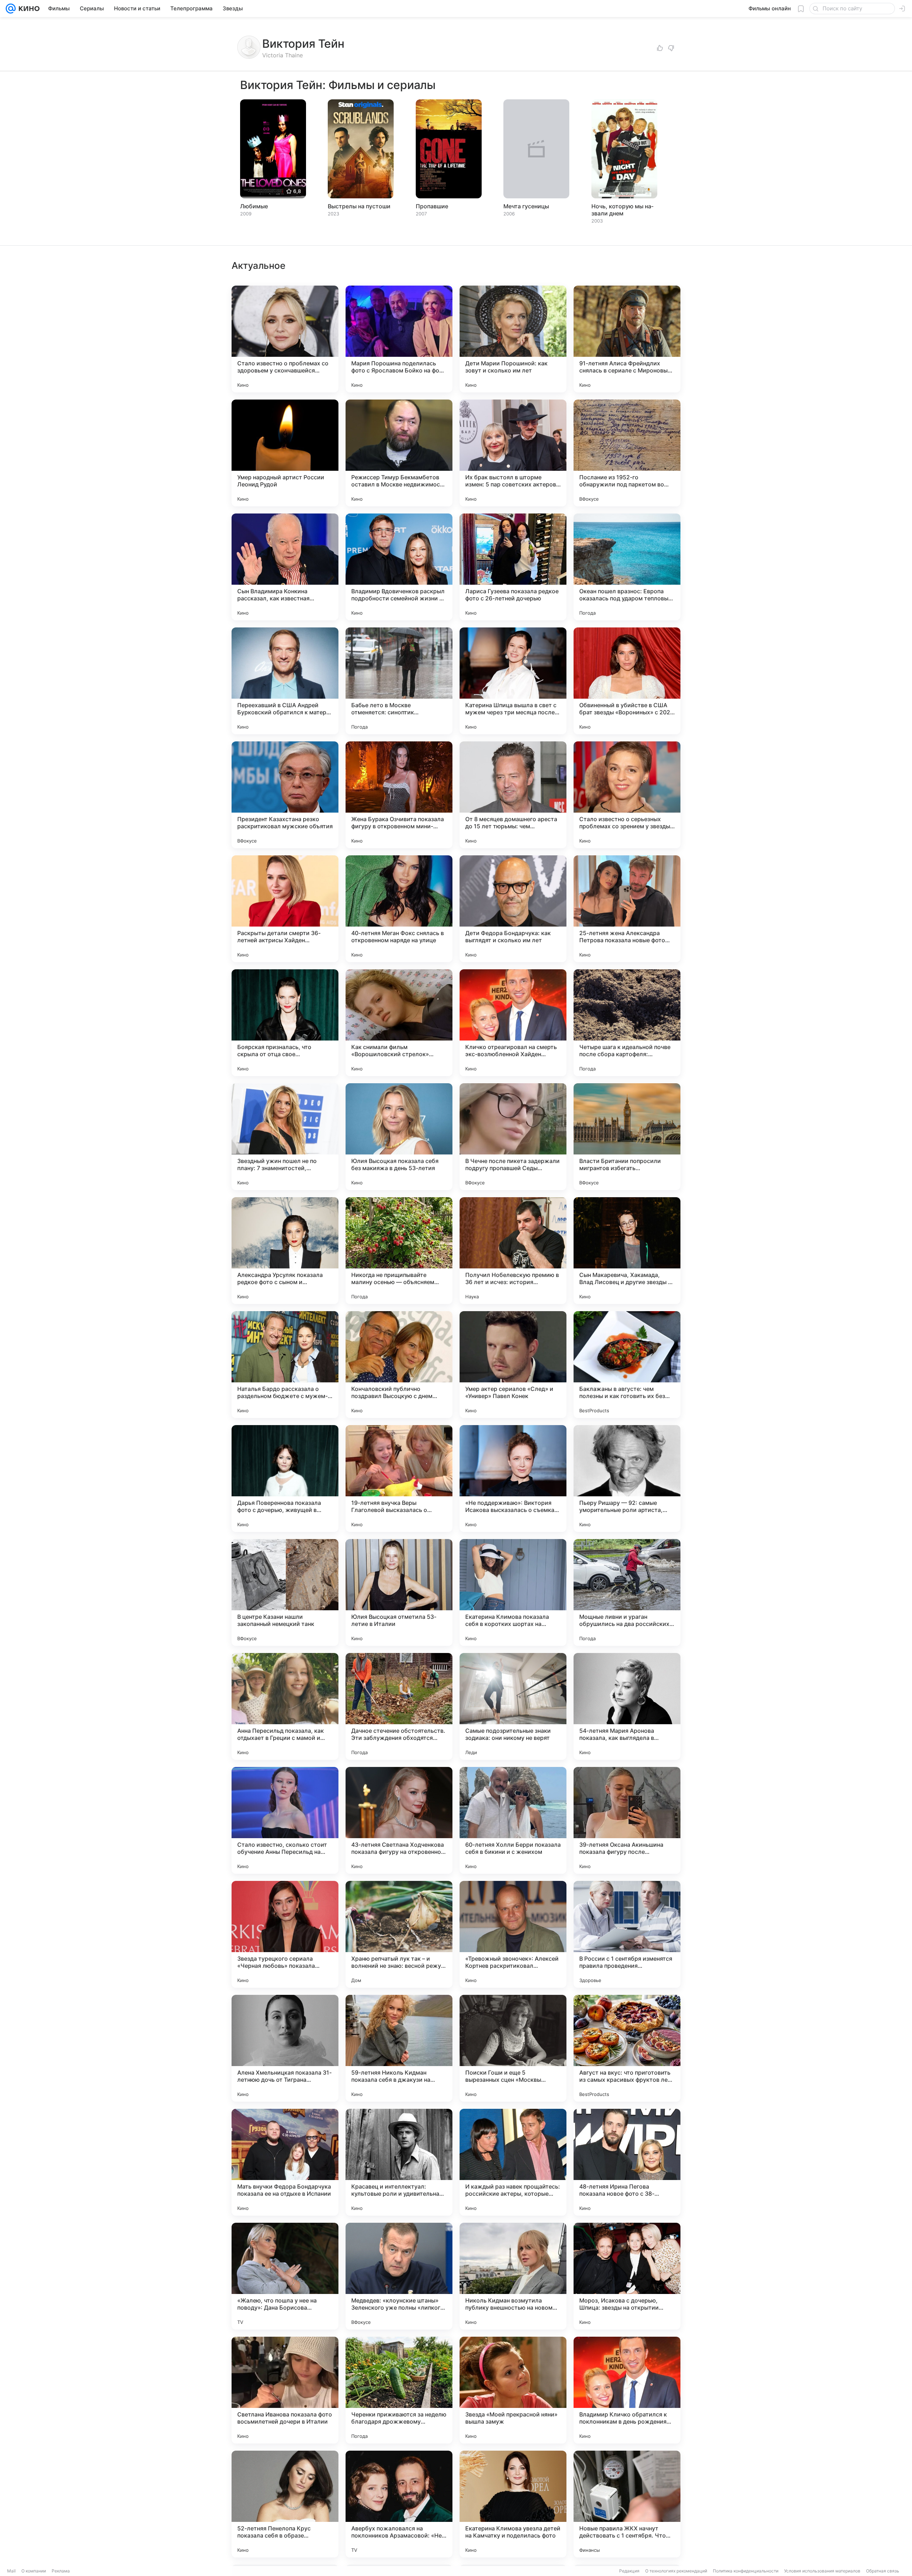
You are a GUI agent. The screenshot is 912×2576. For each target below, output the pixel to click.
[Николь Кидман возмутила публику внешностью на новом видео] (513, 2276)
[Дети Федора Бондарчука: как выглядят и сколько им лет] (513, 909)
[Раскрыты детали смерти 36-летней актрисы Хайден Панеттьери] (285, 909)
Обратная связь (883, 2571)
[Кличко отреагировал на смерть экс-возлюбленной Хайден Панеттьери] (513, 1023)
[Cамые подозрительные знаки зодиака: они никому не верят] (513, 1706)
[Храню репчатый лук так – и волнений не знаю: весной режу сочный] (399, 1934)
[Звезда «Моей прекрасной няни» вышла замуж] (513, 2390)
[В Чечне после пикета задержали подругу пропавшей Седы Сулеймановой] (513, 1137)
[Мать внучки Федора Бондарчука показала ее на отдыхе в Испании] (285, 2162)
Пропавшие (432, 206)
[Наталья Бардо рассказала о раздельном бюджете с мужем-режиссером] (285, 1365)
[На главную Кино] (28, 9)
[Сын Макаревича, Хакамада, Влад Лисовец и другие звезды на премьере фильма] (627, 1251)
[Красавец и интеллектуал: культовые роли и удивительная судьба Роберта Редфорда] (399, 2162)
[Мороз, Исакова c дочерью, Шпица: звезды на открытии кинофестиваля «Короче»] (627, 2276)
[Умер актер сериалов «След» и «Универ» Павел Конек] (513, 1365)
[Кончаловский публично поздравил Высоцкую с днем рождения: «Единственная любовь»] (399, 1365)
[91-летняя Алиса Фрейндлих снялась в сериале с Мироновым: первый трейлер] (627, 339)
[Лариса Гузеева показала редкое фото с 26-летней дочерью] (513, 567)
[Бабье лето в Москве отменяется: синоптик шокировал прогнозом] (399, 681)
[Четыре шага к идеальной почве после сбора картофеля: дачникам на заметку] (627, 1023)
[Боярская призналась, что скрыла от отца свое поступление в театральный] (285, 1023)
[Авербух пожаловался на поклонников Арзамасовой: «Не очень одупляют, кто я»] (399, 2504)
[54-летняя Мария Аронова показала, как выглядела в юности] (627, 1706)
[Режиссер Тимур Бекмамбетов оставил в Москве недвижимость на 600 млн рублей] (399, 453)
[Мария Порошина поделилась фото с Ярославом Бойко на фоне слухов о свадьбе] (399, 339)
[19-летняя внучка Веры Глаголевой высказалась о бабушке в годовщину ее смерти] (399, 1479)
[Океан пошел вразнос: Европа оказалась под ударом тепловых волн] (627, 567)
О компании (34, 2571)
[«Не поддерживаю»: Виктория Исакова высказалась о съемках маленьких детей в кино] (513, 1479)
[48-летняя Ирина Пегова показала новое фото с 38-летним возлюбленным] (627, 2162)
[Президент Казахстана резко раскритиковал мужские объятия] (285, 795)
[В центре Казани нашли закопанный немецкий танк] (285, 1592)
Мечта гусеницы (526, 206)
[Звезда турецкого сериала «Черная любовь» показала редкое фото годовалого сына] (285, 1934)
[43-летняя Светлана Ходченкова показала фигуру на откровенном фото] (399, 1820)
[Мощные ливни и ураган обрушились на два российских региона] (627, 1592)
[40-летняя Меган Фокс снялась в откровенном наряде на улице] (399, 909)
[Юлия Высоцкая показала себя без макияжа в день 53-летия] (399, 1137)
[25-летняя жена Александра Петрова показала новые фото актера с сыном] (627, 909)
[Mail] (11, 9)
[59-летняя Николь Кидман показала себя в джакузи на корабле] (399, 2048)
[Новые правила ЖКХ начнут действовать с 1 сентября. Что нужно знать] (627, 2504)
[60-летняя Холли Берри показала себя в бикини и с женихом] (513, 1820)
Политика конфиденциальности (746, 2571)
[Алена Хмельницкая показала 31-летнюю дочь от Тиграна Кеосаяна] (285, 2048)
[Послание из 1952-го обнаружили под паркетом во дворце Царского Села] (627, 453)
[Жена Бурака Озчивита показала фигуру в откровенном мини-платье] (399, 795)
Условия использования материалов (822, 2571)
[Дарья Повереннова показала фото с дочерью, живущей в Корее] (285, 1479)
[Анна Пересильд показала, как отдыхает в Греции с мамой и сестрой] (285, 1706)
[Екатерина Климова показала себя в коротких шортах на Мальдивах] (513, 1592)
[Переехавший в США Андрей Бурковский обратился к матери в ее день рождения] (285, 681)
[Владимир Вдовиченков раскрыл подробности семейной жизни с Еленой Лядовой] (399, 567)
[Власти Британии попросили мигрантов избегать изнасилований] (627, 1137)
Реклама (61, 2571)
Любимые (254, 206)
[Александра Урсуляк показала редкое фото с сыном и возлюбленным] (285, 1251)
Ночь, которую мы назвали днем (622, 210)
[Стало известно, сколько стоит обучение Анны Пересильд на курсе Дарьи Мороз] (285, 1820)
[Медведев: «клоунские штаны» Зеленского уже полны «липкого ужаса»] (399, 2276)
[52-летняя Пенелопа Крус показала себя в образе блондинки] (285, 2504)
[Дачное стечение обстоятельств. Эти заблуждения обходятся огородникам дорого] (399, 1706)
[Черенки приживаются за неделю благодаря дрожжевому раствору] (399, 2390)
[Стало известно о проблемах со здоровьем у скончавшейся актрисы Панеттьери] (285, 339)
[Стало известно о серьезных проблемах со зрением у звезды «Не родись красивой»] (627, 795)
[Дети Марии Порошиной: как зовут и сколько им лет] (513, 339)
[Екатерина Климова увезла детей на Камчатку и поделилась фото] (513, 2504)
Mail (11, 2571)
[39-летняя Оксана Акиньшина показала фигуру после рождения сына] (627, 1820)
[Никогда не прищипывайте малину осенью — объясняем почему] (399, 1251)
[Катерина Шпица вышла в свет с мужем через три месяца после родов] (513, 681)
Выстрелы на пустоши (359, 206)
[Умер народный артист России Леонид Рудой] (285, 453)
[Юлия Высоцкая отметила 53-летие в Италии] (399, 1592)
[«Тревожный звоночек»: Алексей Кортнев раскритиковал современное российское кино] (513, 1934)
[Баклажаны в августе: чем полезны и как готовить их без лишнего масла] (627, 1365)
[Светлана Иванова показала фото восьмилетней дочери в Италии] (285, 2390)
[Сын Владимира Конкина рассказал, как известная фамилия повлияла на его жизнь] (285, 567)
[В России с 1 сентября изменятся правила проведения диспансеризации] (627, 1934)
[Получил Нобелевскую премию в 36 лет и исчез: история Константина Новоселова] (513, 1251)
